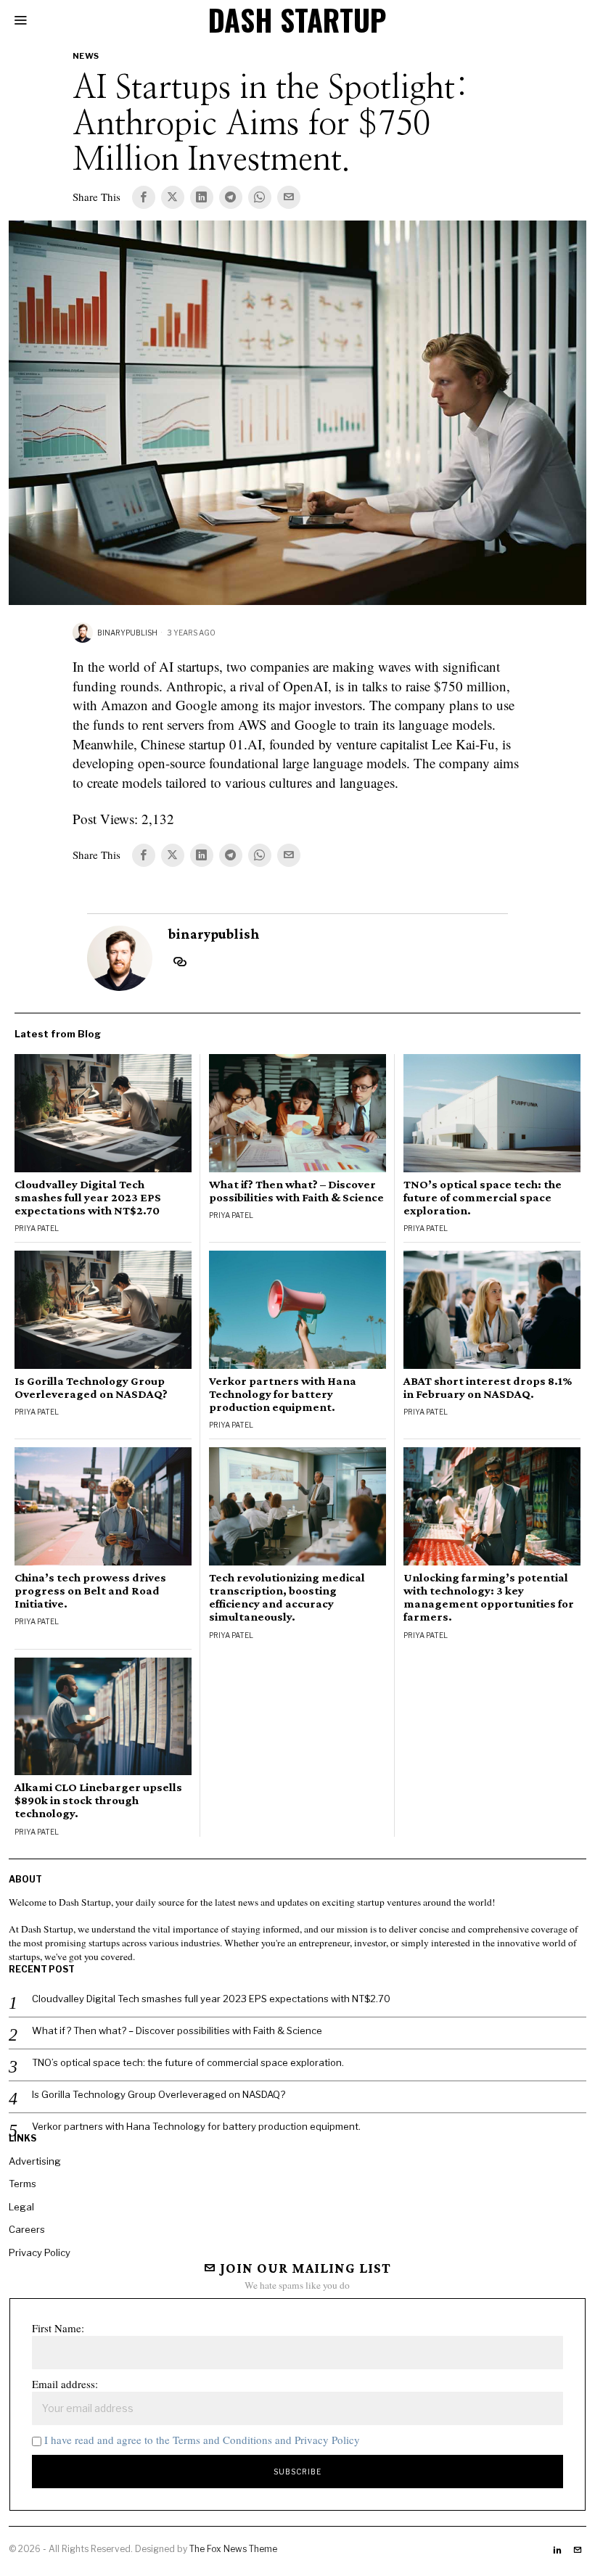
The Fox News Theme (233, 2549)
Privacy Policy (40, 2252)
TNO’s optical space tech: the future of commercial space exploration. (483, 1198)
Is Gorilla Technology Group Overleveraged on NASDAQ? (91, 1388)
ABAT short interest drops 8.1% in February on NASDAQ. (488, 1388)
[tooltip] (144, 197)
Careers (27, 2229)
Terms (22, 2184)
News (86, 56)
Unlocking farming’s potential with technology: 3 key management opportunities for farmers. (489, 1597)
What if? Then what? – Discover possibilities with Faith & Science (296, 1191)
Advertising (35, 2161)
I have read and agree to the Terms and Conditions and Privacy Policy (202, 2440)
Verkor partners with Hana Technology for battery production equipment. (283, 1394)
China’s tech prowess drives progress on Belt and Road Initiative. (90, 1591)
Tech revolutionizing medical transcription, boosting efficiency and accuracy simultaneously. (287, 1597)
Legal (21, 2207)
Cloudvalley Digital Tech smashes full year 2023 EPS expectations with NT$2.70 (88, 1198)
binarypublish (127, 633)
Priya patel (37, 1228)
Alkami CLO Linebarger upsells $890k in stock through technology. (98, 1801)
